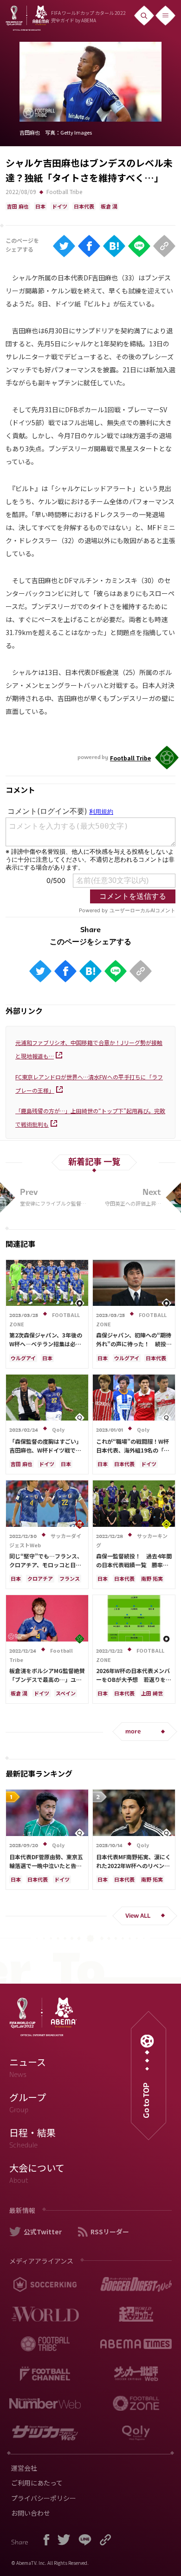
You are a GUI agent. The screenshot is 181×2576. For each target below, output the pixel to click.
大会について (37, 2173)
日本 (40, 206)
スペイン (66, 1693)
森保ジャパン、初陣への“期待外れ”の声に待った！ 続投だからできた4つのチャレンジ (134, 1344)
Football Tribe (64, 191)
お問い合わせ (31, 2513)
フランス (70, 1578)
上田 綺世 (152, 1693)
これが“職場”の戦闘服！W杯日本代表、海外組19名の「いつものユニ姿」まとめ (133, 1450)
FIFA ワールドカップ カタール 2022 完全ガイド (88, 16)
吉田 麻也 (18, 206)
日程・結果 (32, 2138)
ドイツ (60, 206)
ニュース (28, 2067)
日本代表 (84, 206)
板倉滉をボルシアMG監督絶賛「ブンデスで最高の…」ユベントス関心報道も (47, 1679)
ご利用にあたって (37, 2483)
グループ (28, 2102)
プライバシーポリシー (44, 2498)
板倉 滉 (109, 206)
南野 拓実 (152, 1578)
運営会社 (24, 2468)
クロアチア (40, 1578)
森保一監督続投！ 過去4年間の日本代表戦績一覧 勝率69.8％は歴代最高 (134, 1565)
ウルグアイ (23, 1358)
